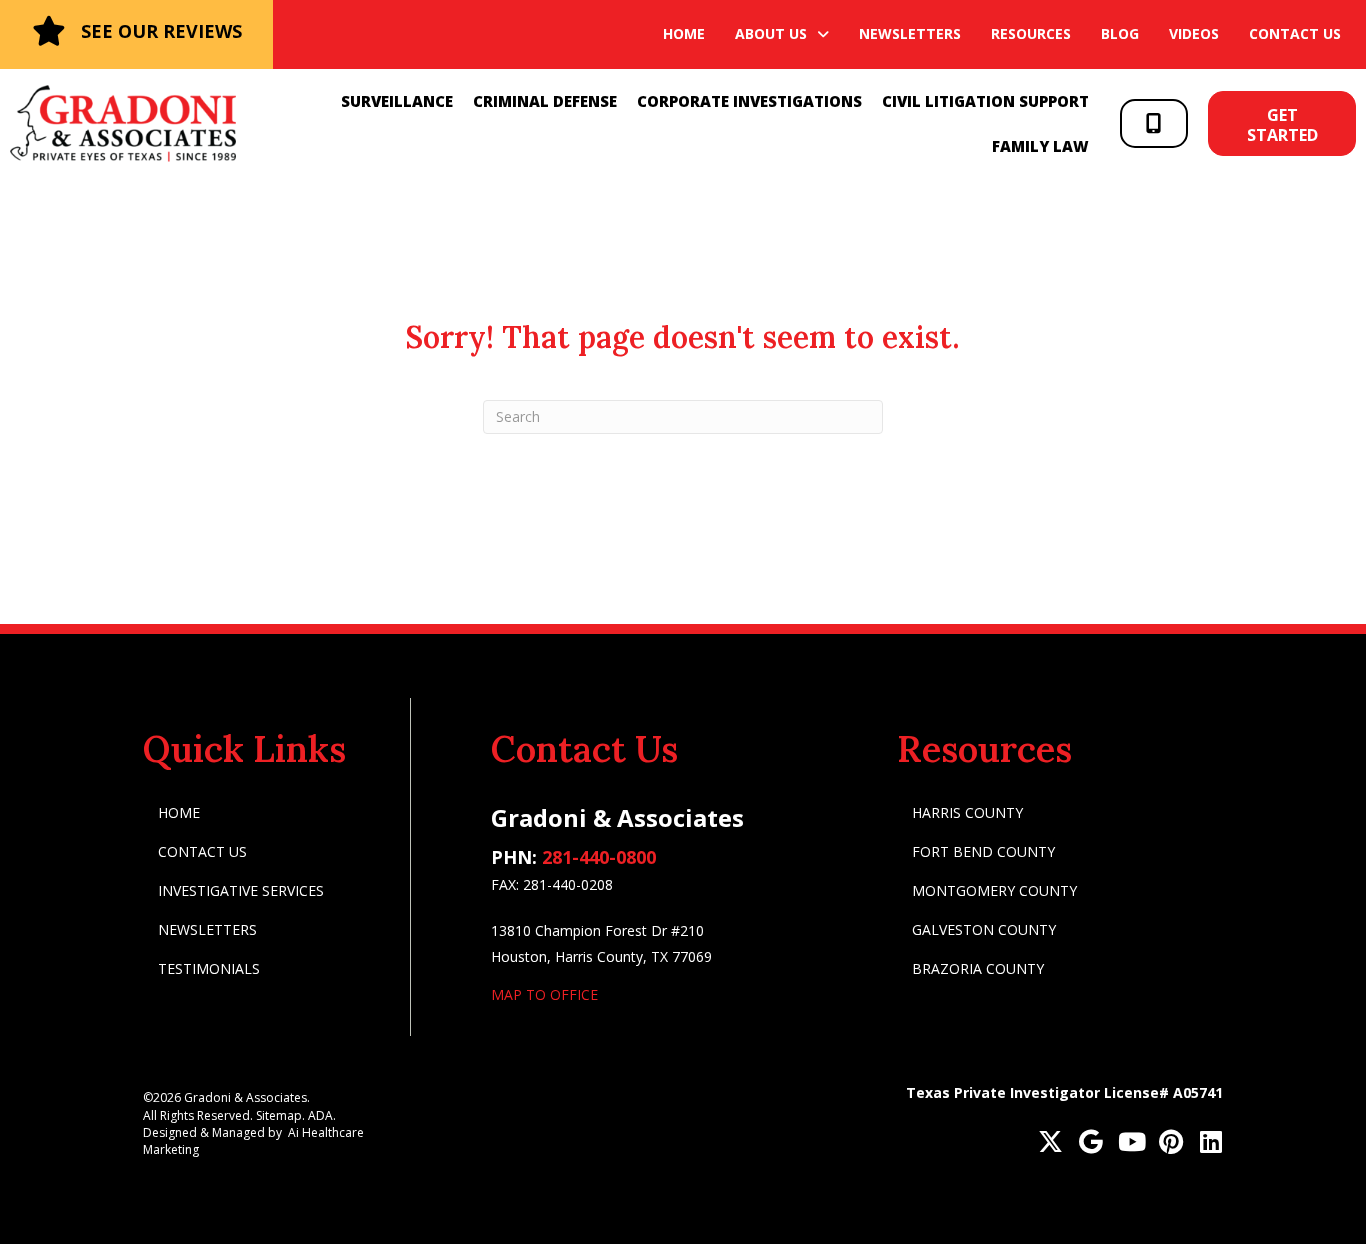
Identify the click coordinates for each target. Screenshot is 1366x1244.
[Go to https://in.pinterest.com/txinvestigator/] (1170, 1143)
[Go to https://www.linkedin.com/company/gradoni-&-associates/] (1210, 1143)
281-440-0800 (599, 857)
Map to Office (544, 994)
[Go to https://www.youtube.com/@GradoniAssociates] (1130, 1143)
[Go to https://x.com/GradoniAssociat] (1050, 1143)
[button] (1154, 123)
